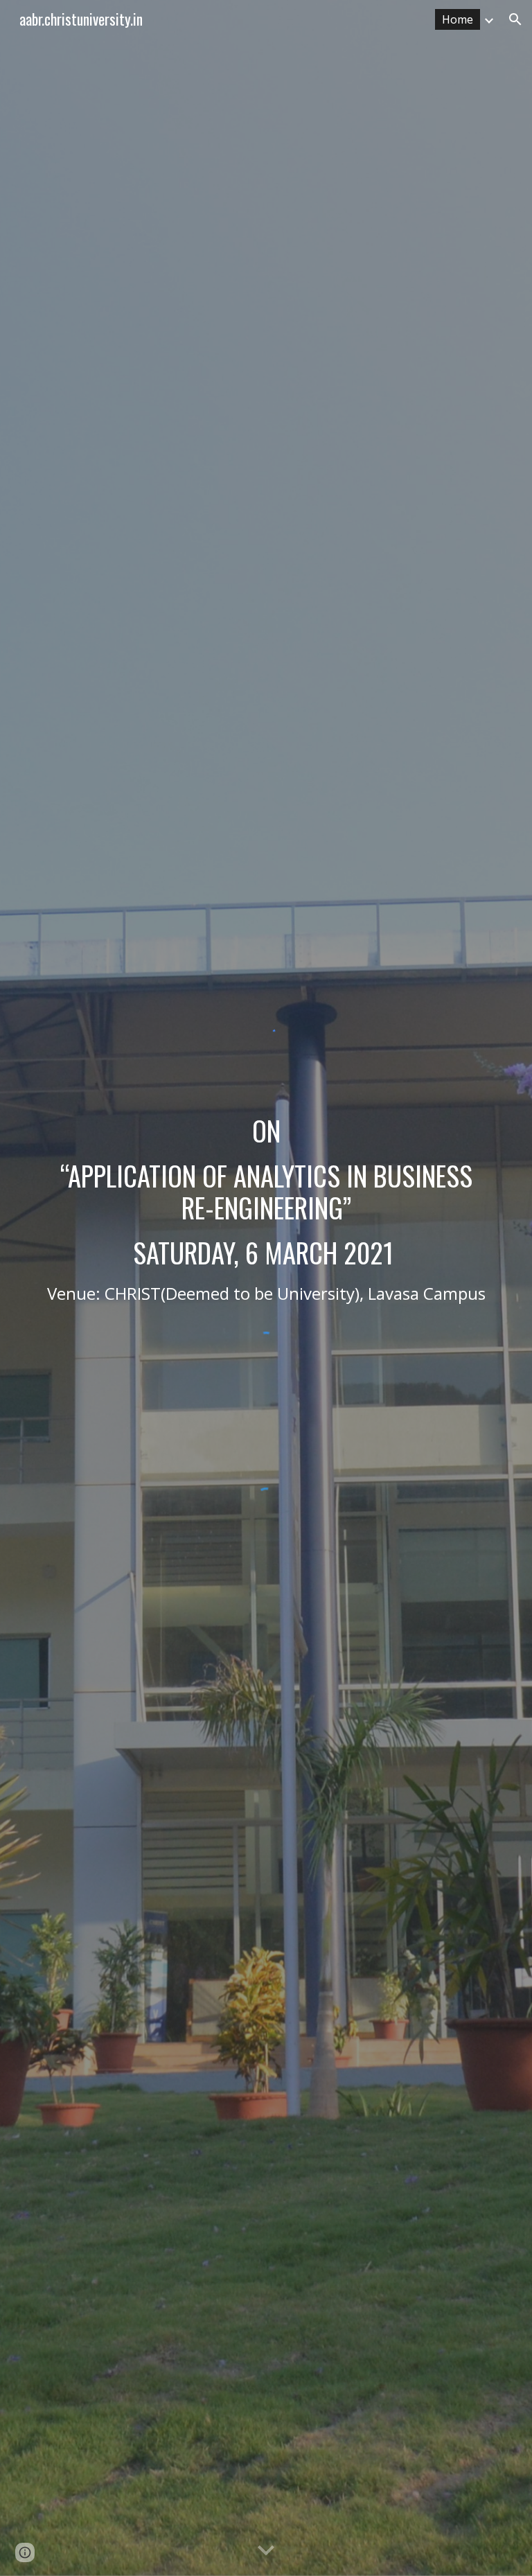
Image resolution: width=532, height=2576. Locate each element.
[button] (515, 19)
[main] (266, 1210)
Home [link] (458, 19)
